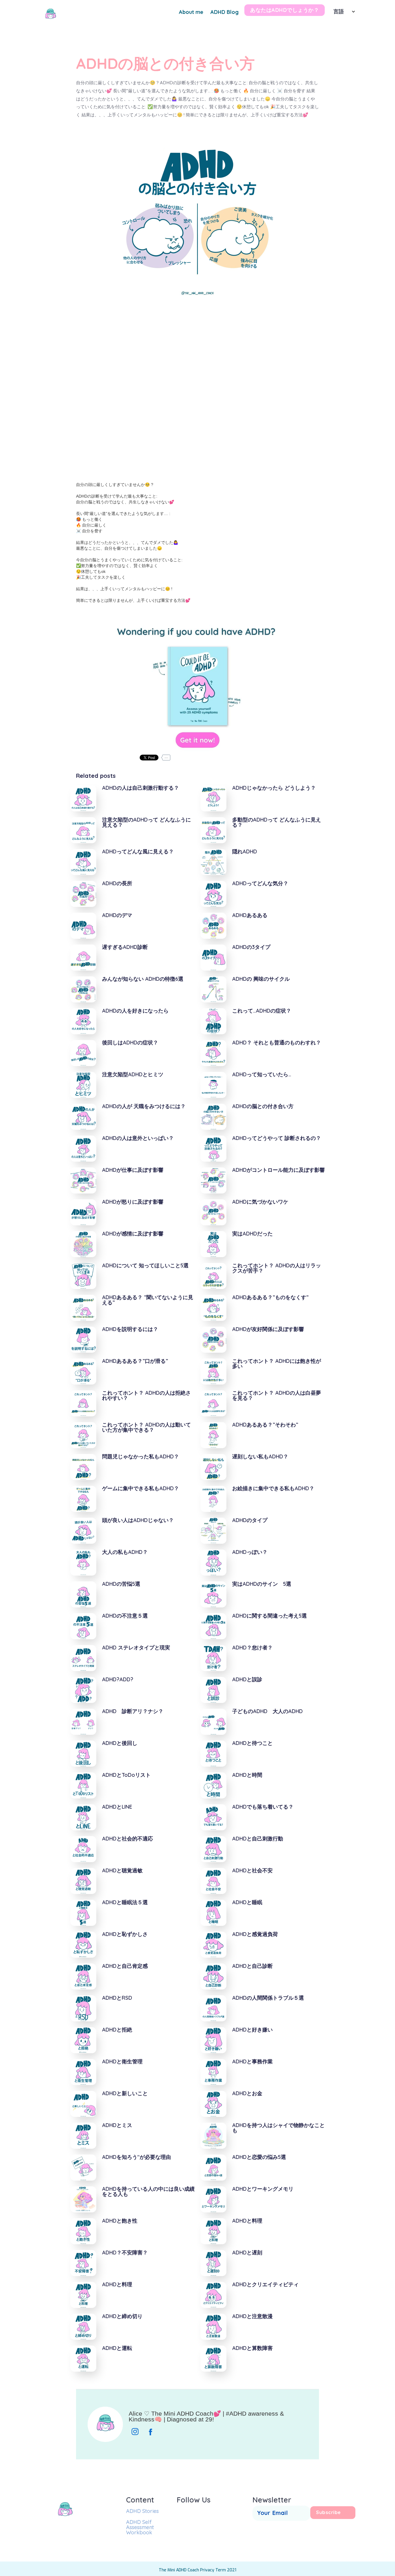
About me (191, 12)
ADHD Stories (142, 2511)
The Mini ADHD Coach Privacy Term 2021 (197, 2570)
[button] (342, 10)
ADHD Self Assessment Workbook (140, 2527)
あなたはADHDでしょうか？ (285, 10)
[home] (50, 14)
